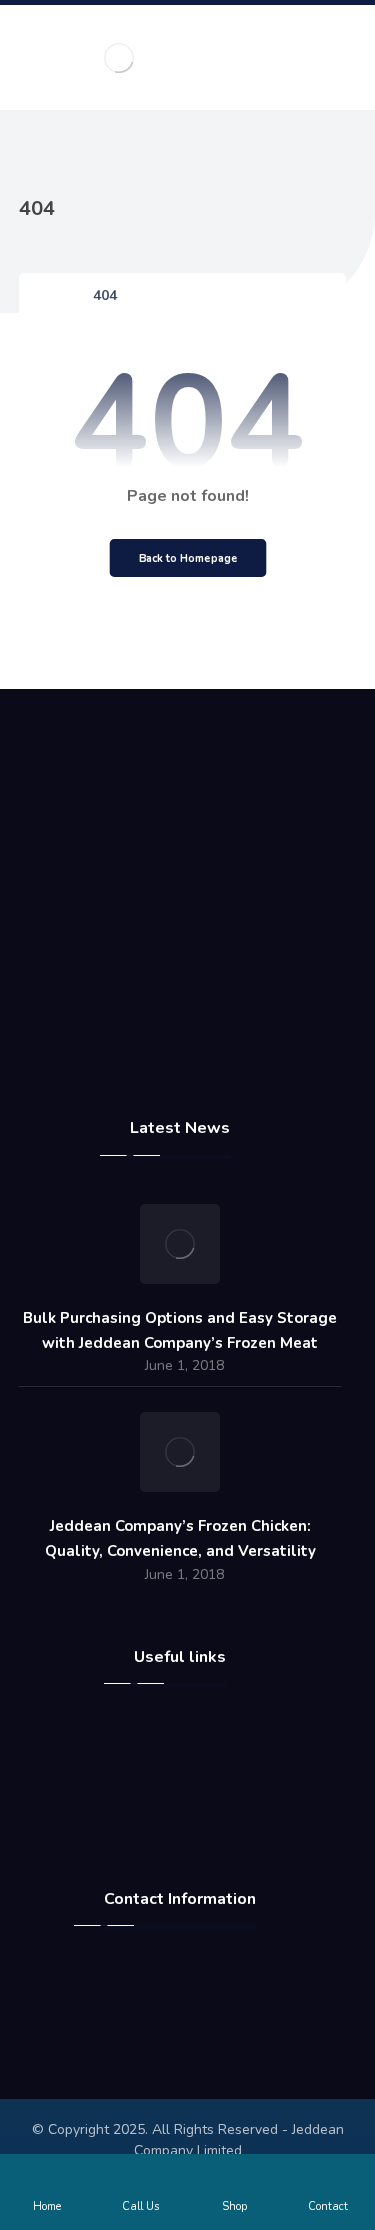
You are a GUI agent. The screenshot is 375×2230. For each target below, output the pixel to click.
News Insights (192, 1801)
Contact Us (192, 1777)
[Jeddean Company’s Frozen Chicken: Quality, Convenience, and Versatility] (180, 1452)
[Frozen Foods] (119, 57)
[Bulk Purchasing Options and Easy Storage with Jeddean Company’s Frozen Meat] (180, 1244)
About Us (192, 1753)
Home (191, 1729)
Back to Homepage (187, 558)
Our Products (191, 1825)
